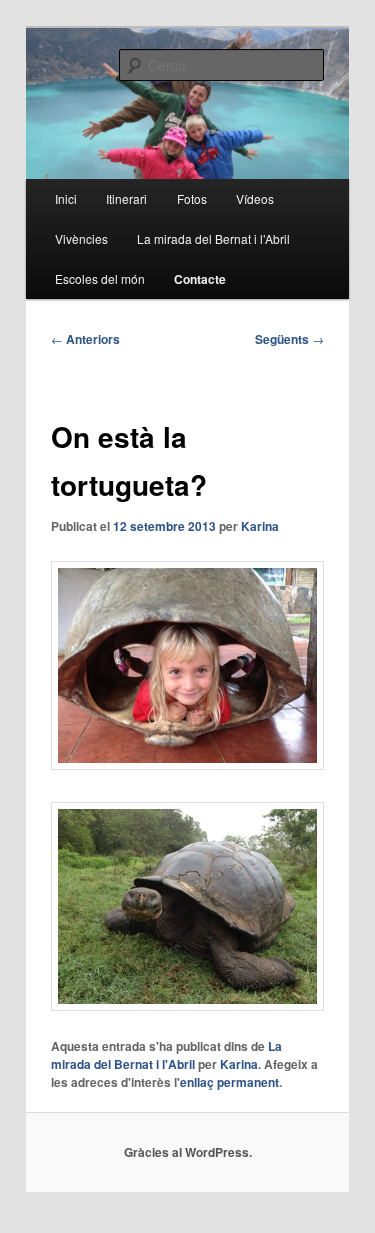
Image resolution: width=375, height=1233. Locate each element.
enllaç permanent (229, 1082)
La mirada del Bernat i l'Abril (166, 1055)
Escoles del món (100, 278)
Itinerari (126, 198)
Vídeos (255, 198)
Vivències (81, 238)
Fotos (192, 198)
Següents (289, 339)
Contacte (200, 279)
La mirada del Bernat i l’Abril (213, 238)
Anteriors (85, 339)
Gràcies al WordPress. (188, 1152)
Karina (260, 526)
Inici (66, 198)
